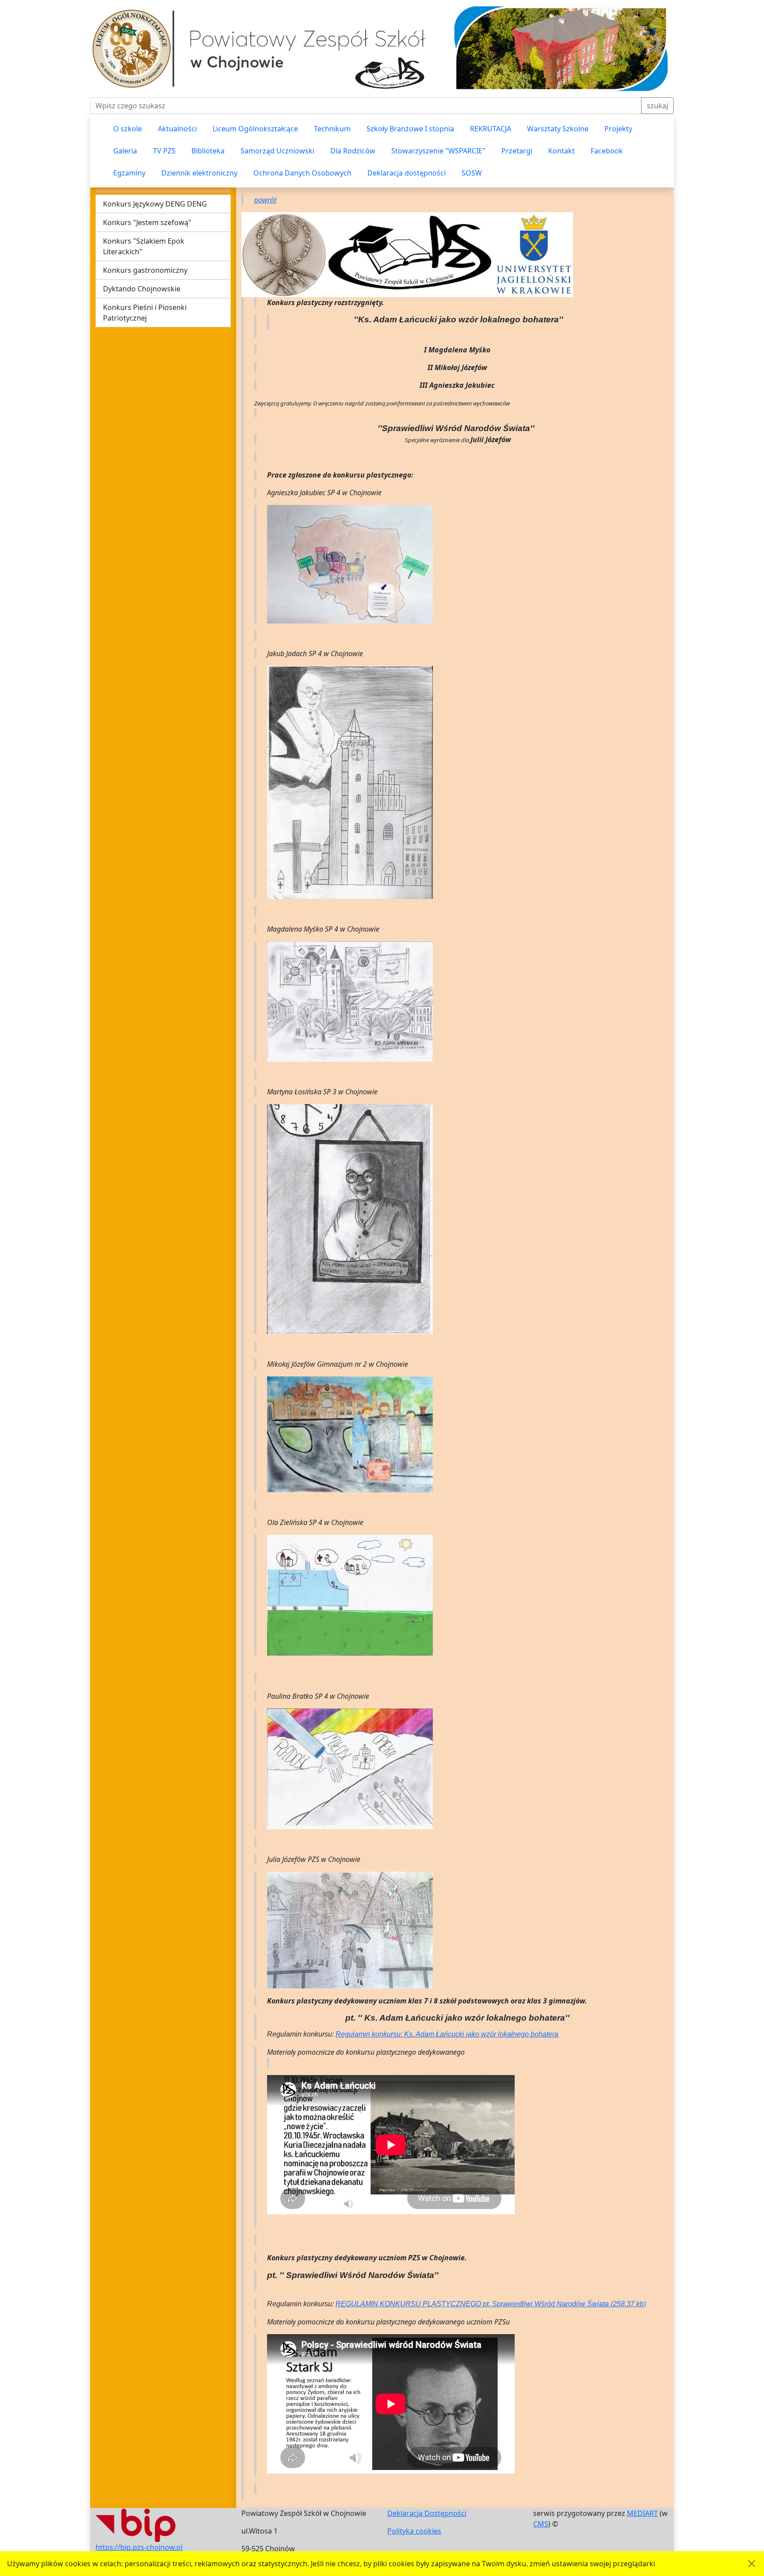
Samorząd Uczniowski (277, 151)
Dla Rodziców (353, 151)
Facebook (607, 151)
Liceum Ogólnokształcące (255, 129)
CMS (541, 2524)
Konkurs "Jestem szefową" (147, 222)
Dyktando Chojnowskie (142, 289)
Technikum (332, 129)
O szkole (128, 129)
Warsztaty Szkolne (558, 129)
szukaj (657, 106)
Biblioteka (208, 151)
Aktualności (177, 129)
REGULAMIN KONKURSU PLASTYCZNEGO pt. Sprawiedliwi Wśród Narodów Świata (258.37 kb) (491, 2304)
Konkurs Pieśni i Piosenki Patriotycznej (145, 313)
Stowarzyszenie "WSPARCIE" (438, 151)
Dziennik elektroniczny (199, 173)
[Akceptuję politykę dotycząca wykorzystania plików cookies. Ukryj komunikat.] (752, 2564)
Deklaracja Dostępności (427, 2513)
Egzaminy (129, 173)
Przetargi (517, 151)
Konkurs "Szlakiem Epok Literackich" (144, 246)
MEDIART (642, 2513)
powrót (265, 200)
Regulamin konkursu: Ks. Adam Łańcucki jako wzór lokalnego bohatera (447, 2034)
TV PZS (164, 151)
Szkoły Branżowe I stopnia (410, 129)
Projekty (618, 129)
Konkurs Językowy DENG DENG (155, 204)
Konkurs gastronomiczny (145, 270)
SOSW (472, 173)
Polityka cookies (414, 2531)
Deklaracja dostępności (407, 173)
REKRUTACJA (491, 129)
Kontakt (562, 151)
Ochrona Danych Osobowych (302, 173)
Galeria (125, 151)
